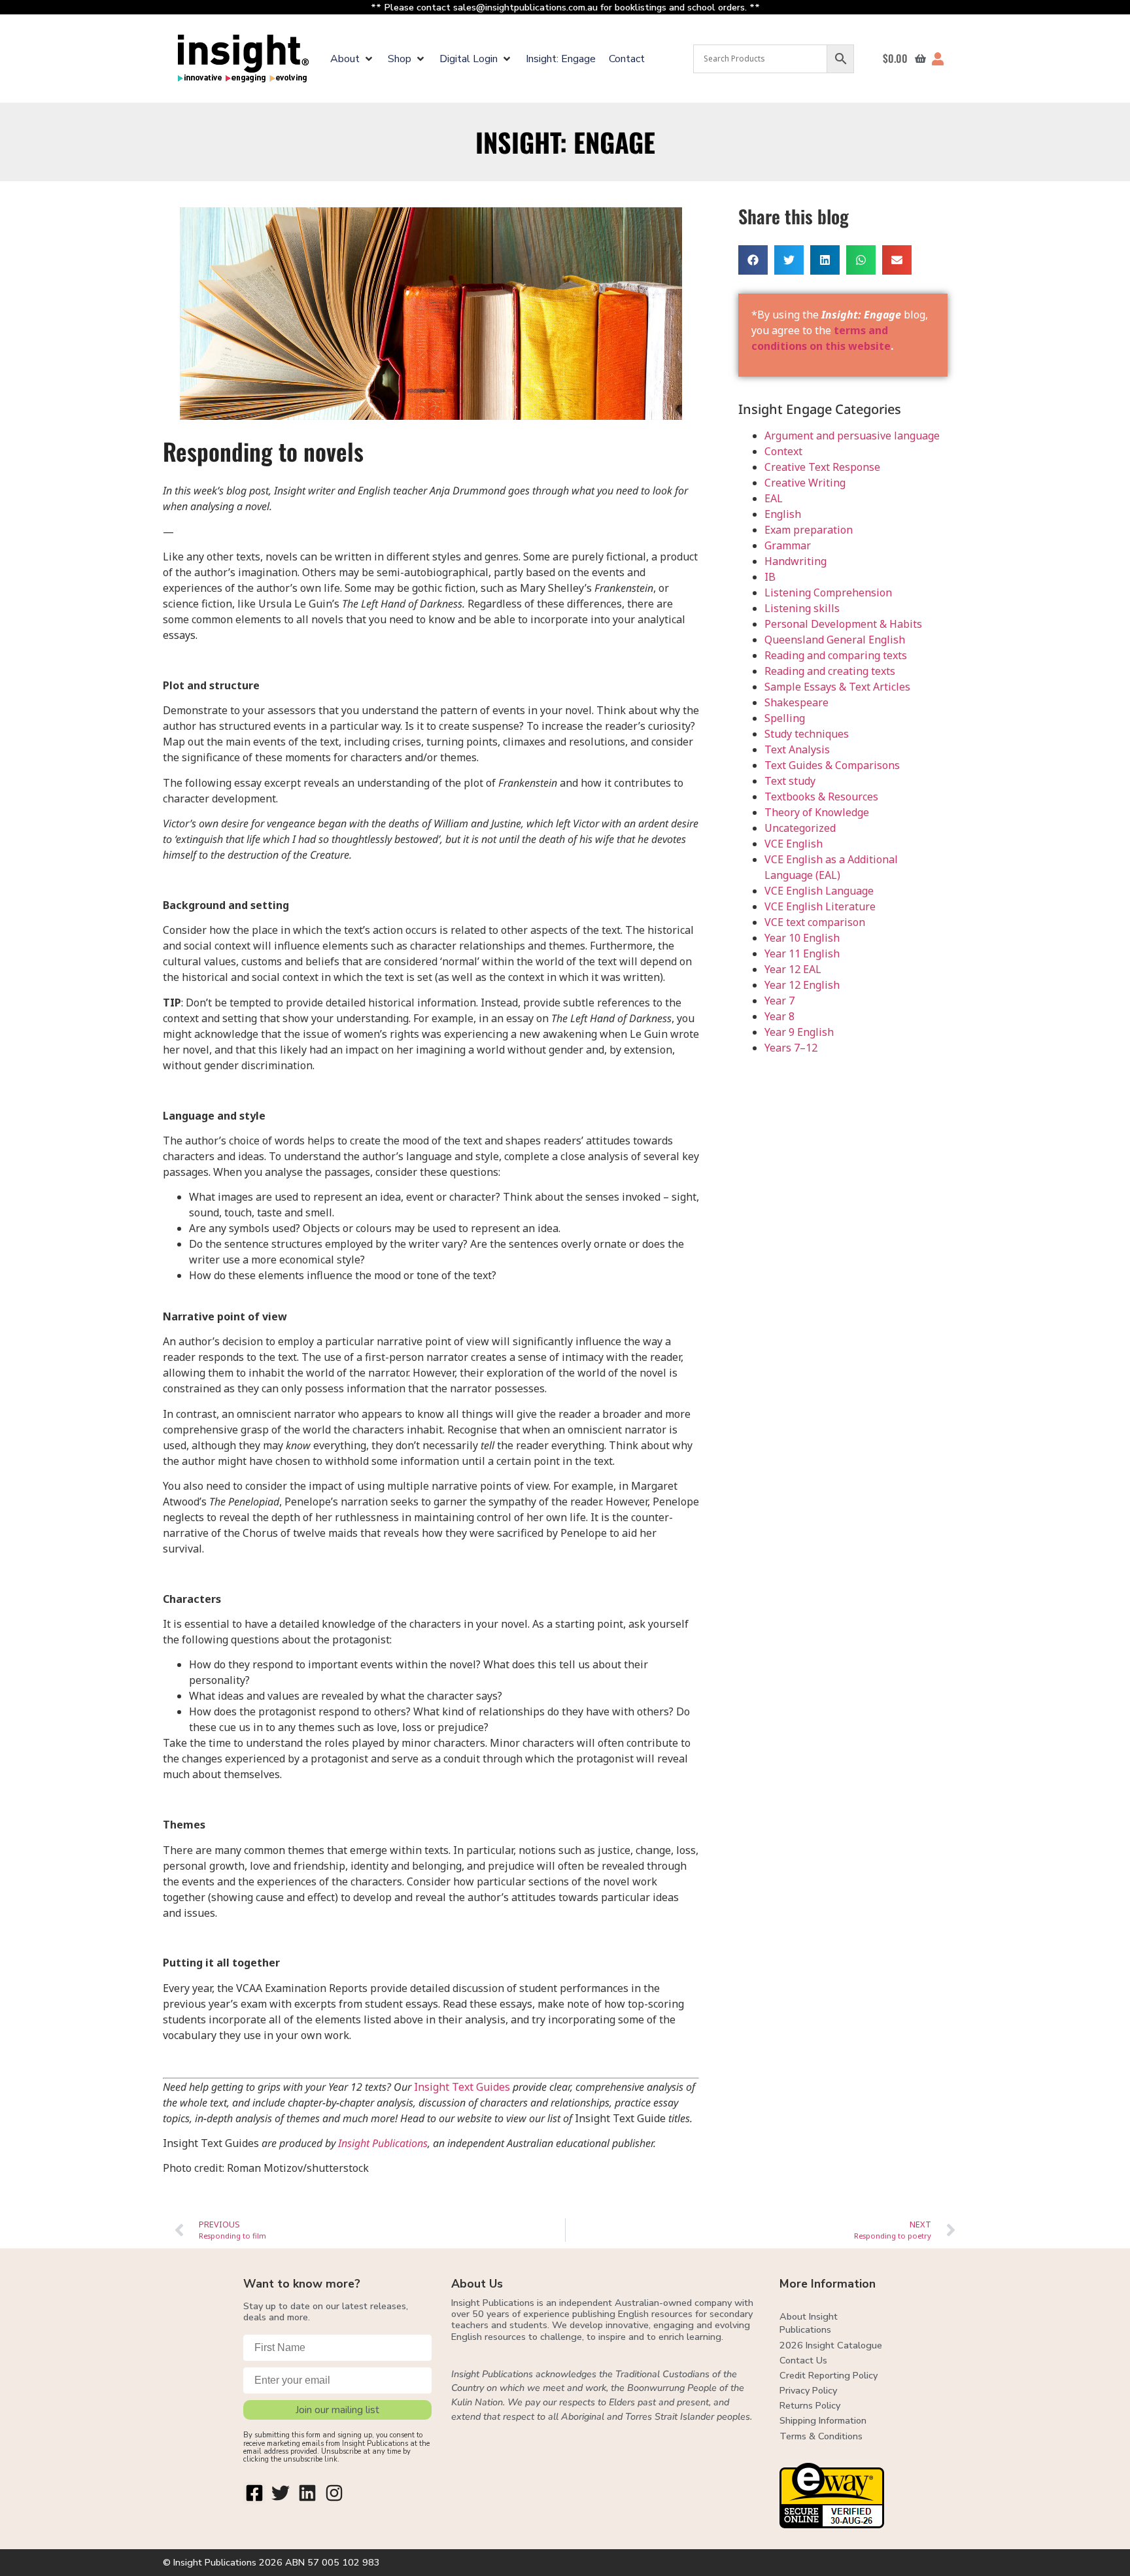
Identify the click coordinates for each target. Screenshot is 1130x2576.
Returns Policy (810, 2405)
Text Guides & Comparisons (832, 765)
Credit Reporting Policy (829, 2375)
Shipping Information (823, 2420)
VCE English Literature (820, 906)
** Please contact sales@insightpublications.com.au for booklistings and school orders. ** (565, 7)
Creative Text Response (822, 467)
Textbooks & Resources (821, 797)
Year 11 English (802, 953)
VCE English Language (819, 891)
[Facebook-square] (254, 2493)
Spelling (785, 718)
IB (770, 577)
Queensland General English (835, 640)
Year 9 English (799, 1032)
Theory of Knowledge (817, 812)
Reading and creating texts (830, 671)
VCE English (794, 844)
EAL (774, 498)
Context (783, 451)
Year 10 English (802, 938)
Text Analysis (797, 749)
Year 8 (779, 1016)
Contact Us (803, 2360)
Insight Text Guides (462, 2087)
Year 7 (779, 1001)
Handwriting (796, 561)
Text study (790, 781)
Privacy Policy (808, 2390)
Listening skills (802, 608)
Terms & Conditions (821, 2436)
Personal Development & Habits (843, 624)
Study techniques (807, 734)
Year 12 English (802, 985)
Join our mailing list (337, 2410)
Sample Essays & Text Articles (837, 687)
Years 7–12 (791, 1048)
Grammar (788, 545)
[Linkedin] (307, 2493)
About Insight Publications (809, 2323)
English (783, 514)
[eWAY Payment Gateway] (832, 2524)
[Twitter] (281, 2493)
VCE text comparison (815, 922)
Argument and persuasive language (852, 436)
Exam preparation (809, 530)
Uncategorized (800, 828)
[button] (352, 59)
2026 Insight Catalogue (831, 2345)
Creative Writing (805, 483)
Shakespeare (796, 702)
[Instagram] (334, 2493)
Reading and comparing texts (836, 655)
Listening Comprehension (828, 592)
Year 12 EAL (793, 969)
